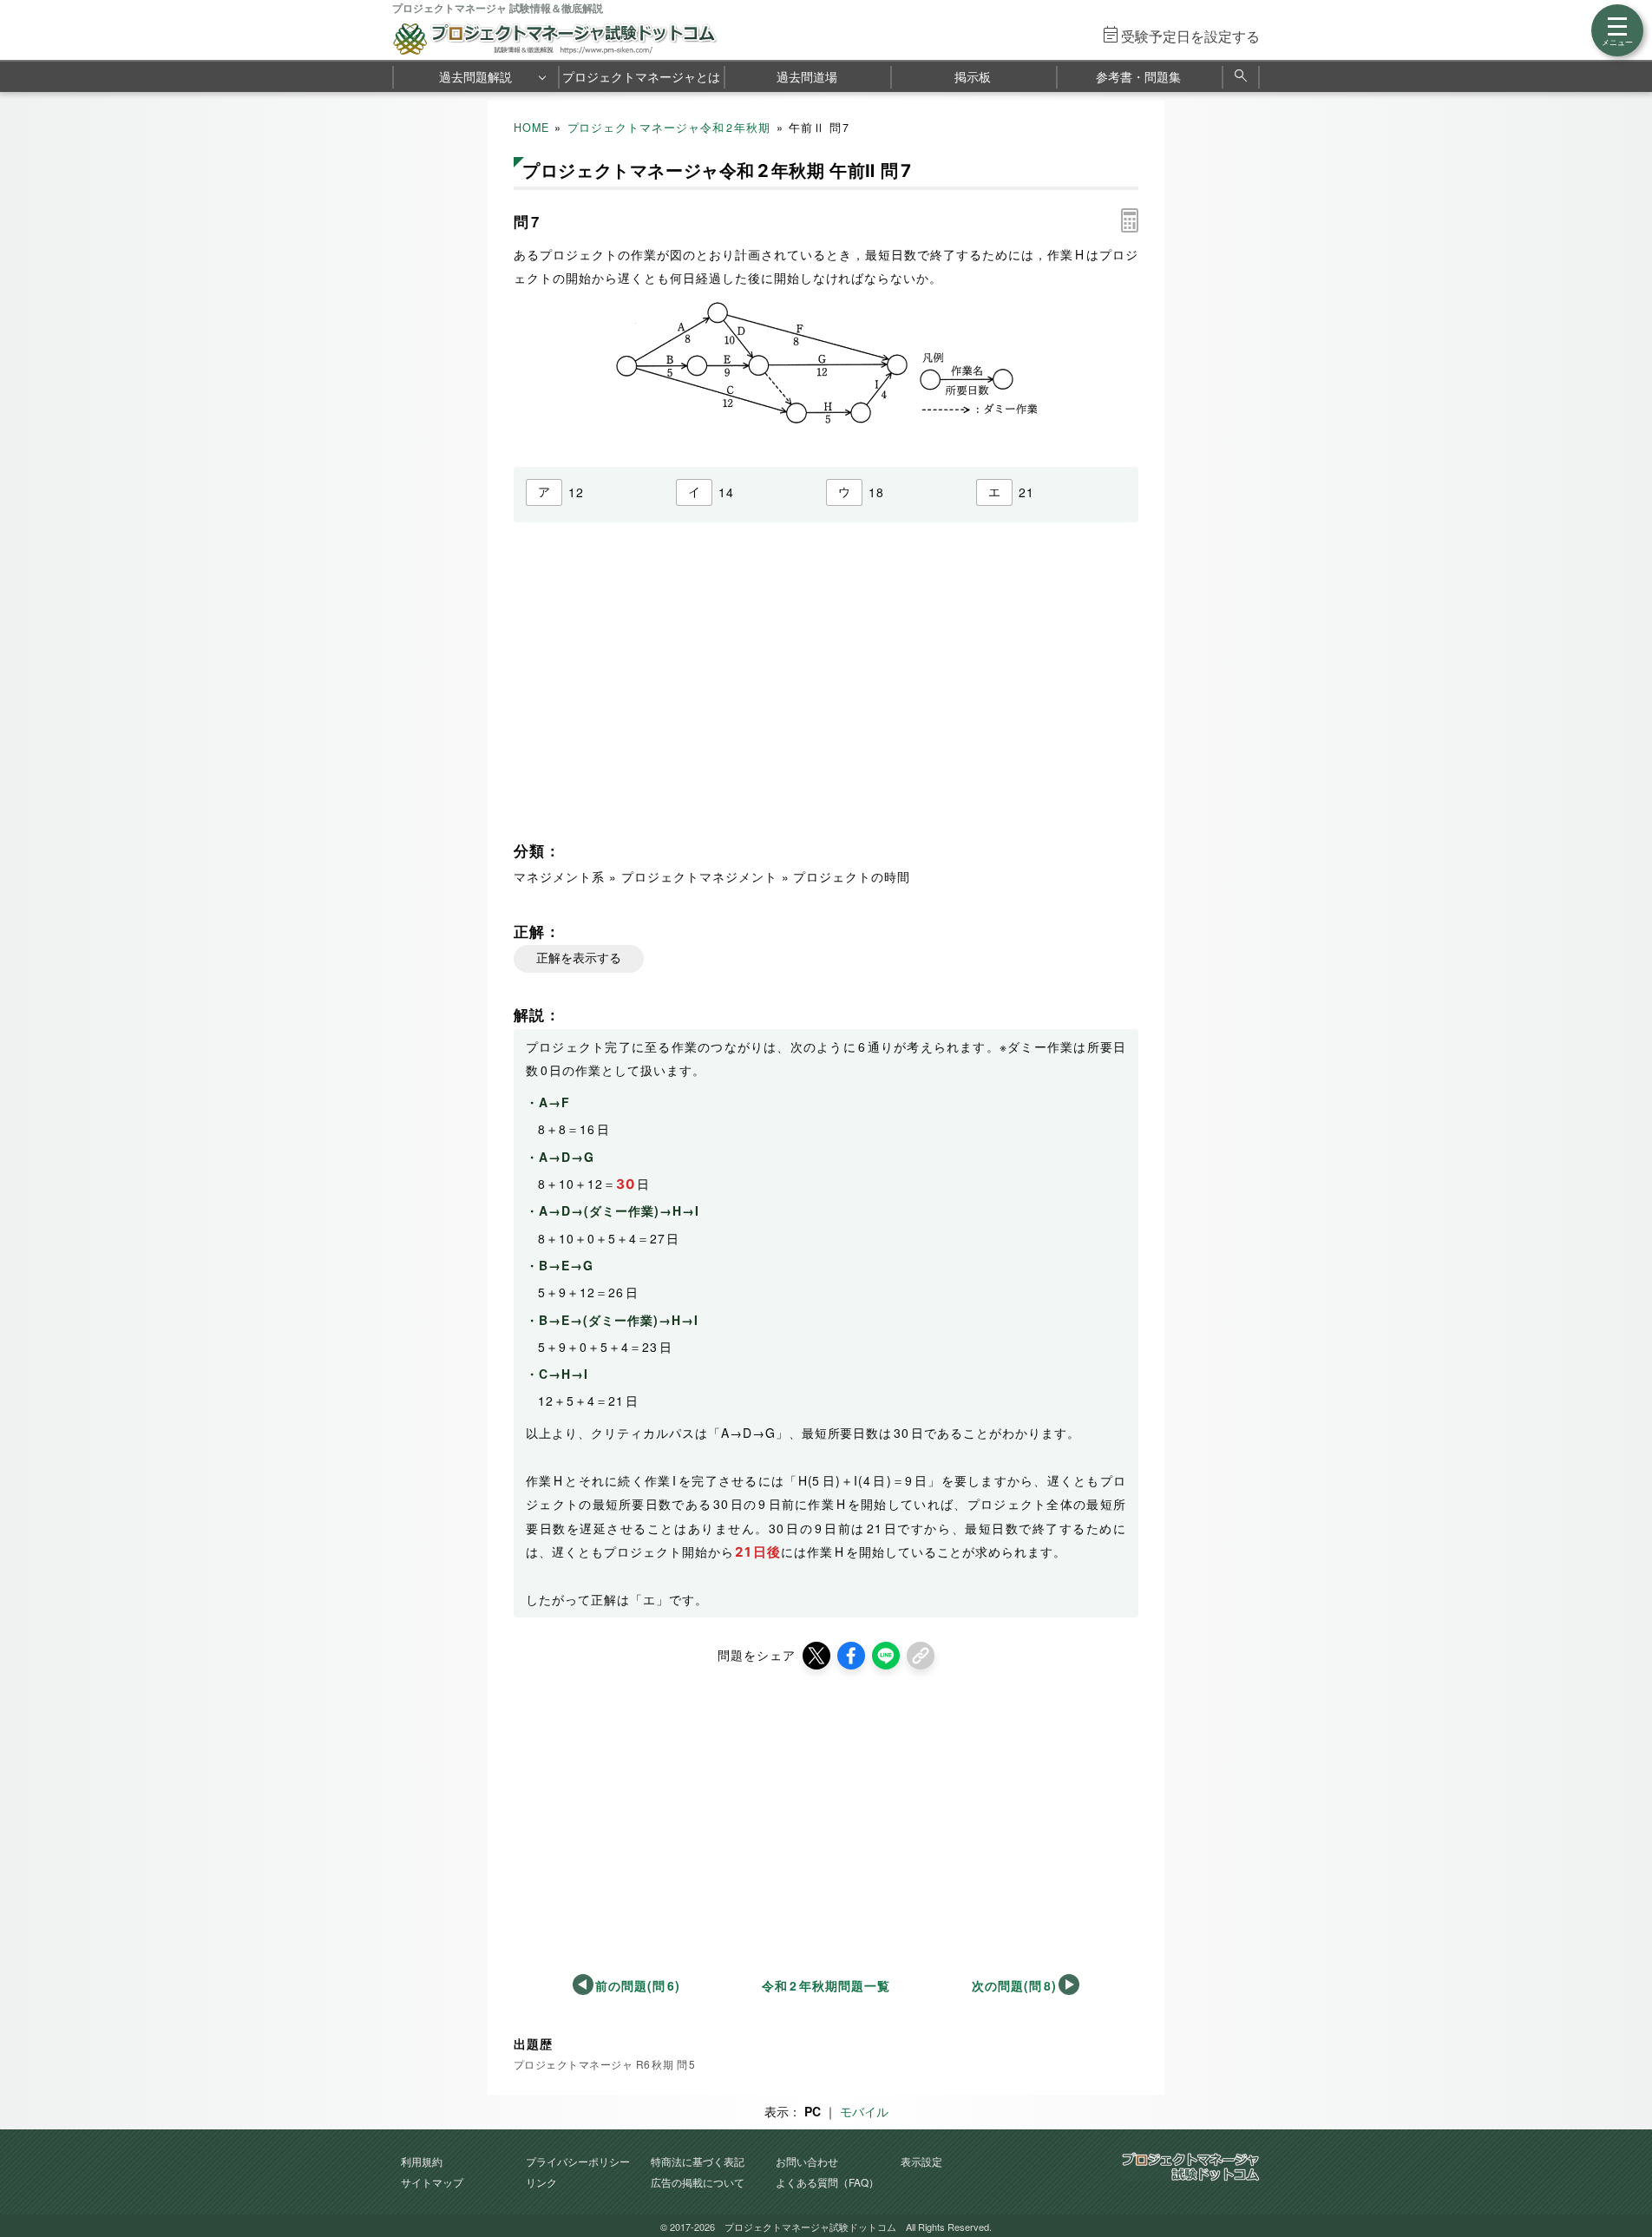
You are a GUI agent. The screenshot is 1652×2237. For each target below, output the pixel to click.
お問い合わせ (807, 2161)
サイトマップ (432, 2182)
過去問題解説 (475, 76)
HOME (531, 128)
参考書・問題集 (1138, 76)
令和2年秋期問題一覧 (826, 1985)
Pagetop (1618, 2172)
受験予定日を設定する (1190, 36)
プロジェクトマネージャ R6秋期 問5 (604, 2064)
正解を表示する (579, 958)
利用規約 (422, 2161)
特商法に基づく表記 (698, 2161)
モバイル (864, 2111)
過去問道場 (807, 76)
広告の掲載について (698, 2182)
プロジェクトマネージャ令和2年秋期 (669, 128)
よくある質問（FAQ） (827, 2182)
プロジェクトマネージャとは (641, 76)
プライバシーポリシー (578, 2161)
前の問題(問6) (638, 1985)
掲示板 (973, 76)
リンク (541, 2182)
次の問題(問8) (1014, 1985)
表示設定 (921, 2161)
